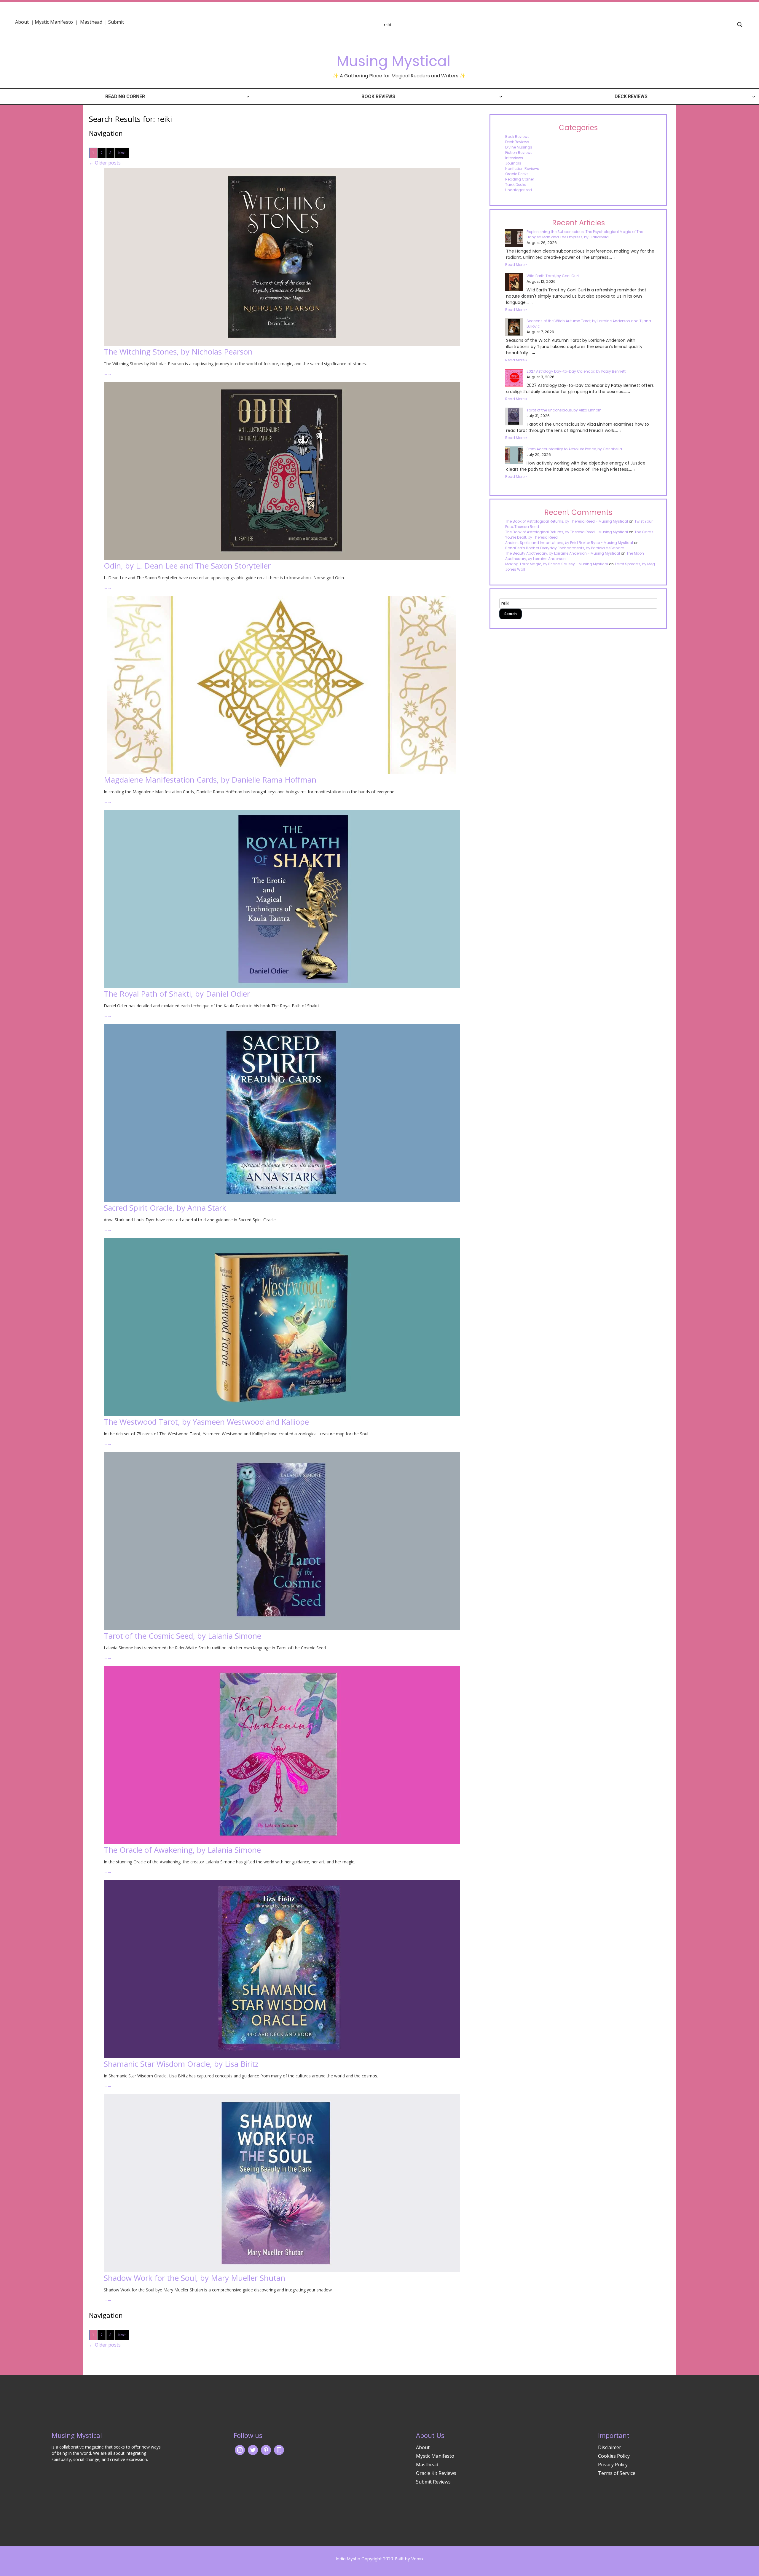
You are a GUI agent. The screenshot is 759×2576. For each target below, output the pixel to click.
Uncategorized (519, 190)
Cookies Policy (614, 2456)
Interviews (514, 158)
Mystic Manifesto (54, 22)
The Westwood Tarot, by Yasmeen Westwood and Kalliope (206, 1422)
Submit (116, 22)
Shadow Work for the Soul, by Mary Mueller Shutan (194, 2278)
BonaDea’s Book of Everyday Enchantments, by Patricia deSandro (565, 548)
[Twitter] (253, 2450)
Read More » (516, 265)
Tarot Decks (516, 185)
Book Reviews (378, 96)
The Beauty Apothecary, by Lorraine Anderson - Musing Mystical (563, 553)
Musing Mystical (393, 61)
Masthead (92, 22)
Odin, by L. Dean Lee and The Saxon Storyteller (187, 566)
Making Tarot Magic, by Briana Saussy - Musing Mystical (557, 564)
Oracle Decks (517, 174)
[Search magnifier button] (740, 25)
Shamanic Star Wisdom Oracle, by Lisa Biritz (181, 2064)
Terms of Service (617, 2473)
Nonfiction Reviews (522, 169)
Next (122, 153)
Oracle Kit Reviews (436, 2473)
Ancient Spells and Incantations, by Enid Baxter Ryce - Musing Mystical (569, 543)
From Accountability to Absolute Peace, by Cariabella (574, 449)
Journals (513, 163)
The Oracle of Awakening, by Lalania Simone (182, 1850)
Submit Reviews (433, 2482)
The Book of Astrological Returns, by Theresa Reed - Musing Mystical (567, 521)
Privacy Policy (613, 2465)
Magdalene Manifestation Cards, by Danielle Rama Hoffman (210, 780)
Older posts (105, 163)
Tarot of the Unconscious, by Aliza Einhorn (564, 410)
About (22, 22)
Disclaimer (610, 2447)
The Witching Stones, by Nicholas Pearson (178, 352)
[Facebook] (266, 2450)
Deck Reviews (631, 96)
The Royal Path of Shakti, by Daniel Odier (177, 994)
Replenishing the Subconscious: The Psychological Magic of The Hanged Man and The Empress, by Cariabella (585, 234)
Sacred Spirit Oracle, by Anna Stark (165, 1208)
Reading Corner (125, 96)
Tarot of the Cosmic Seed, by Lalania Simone (182, 1636)
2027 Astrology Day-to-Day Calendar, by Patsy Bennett (576, 371)
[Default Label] (279, 2450)
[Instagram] (240, 2450)
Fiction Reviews (519, 153)
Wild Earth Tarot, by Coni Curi (553, 276)
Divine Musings (519, 147)
